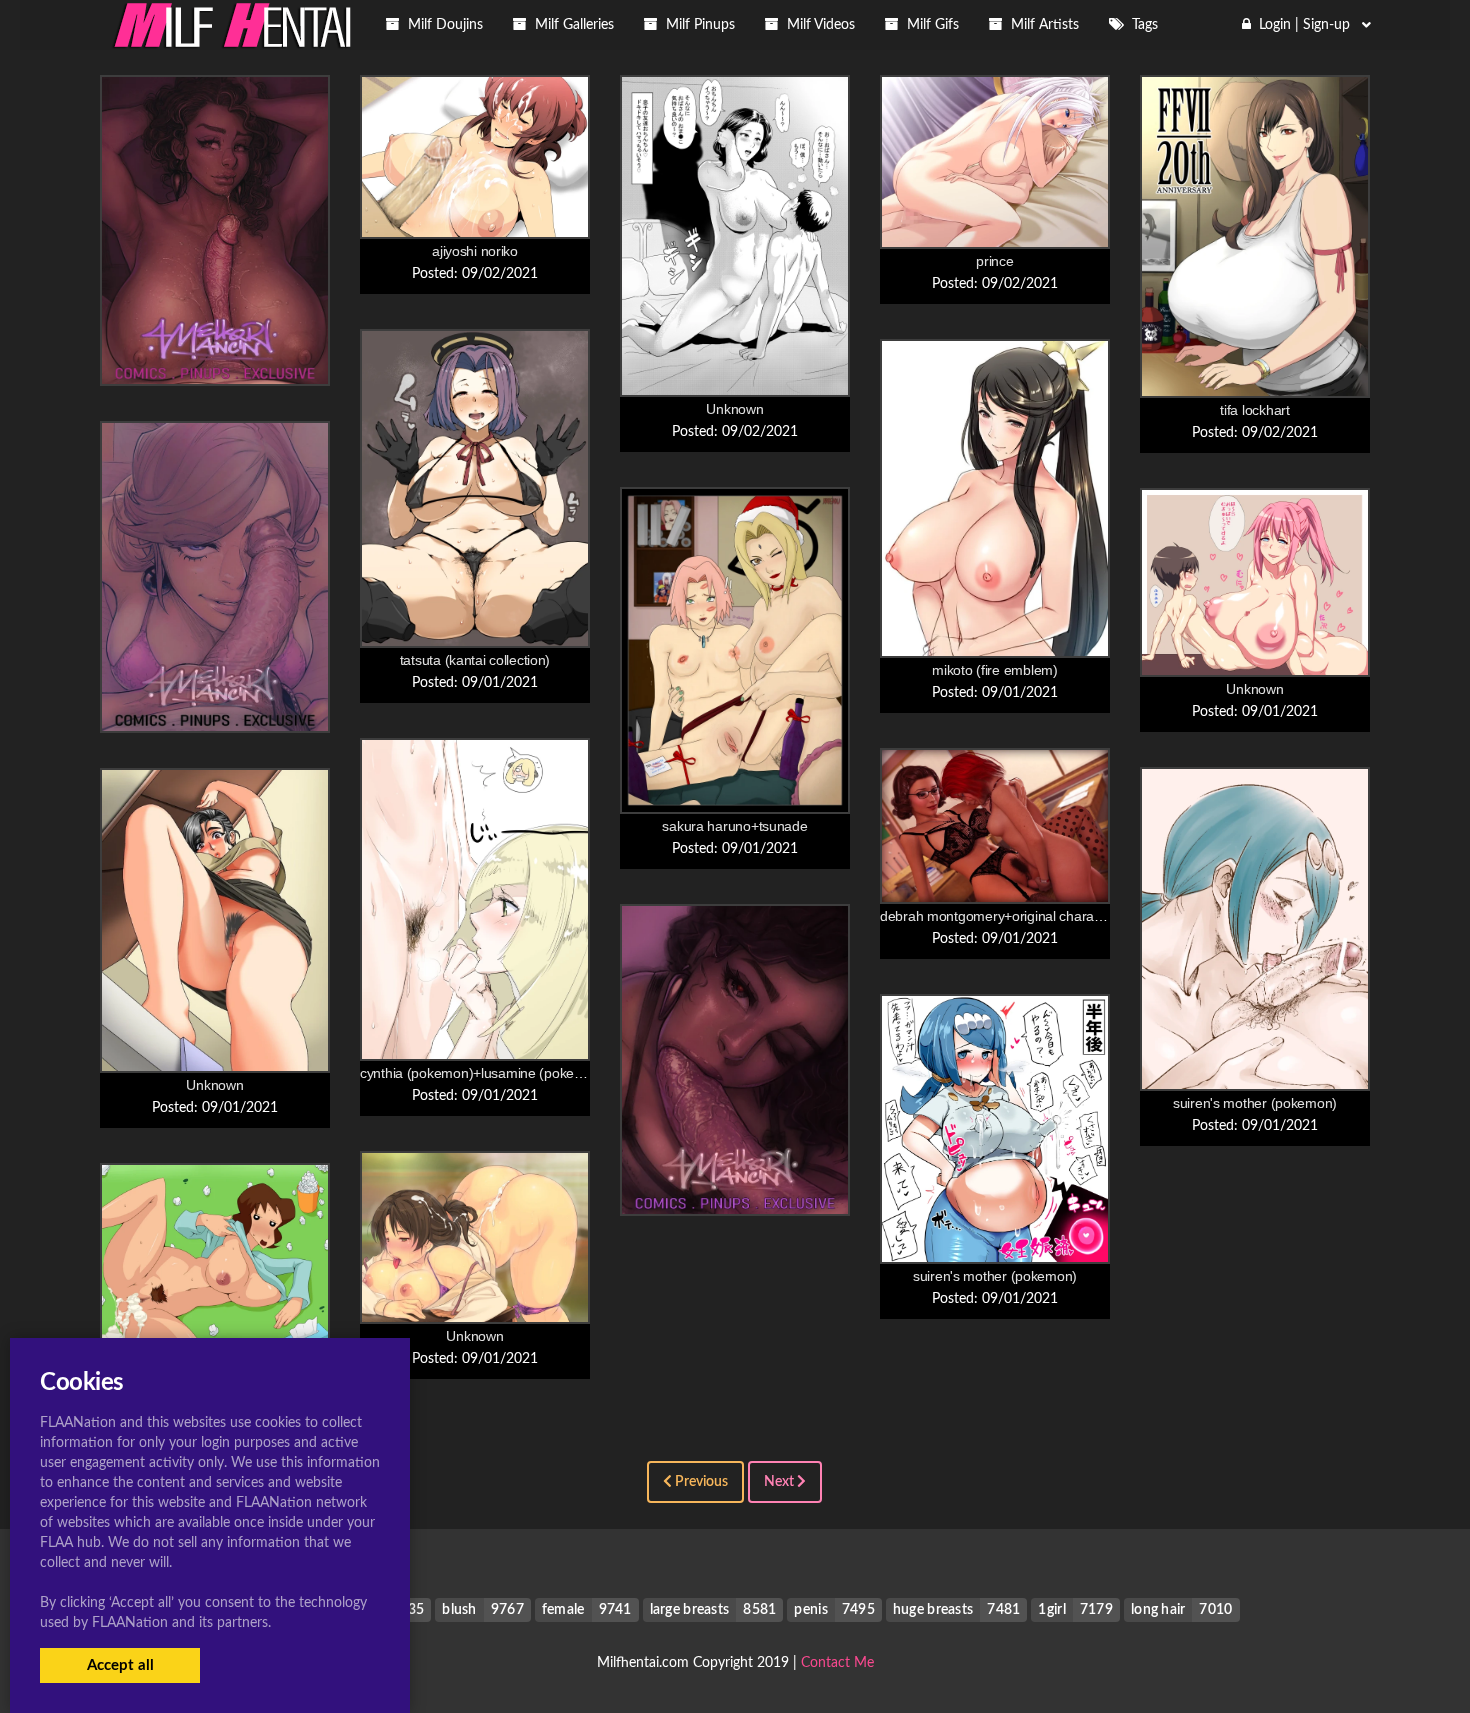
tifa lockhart (1254, 410)
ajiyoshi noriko (475, 251)
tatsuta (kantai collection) (475, 660)
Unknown (734, 409)
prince (994, 261)
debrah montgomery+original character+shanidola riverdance (1065, 916)
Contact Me (837, 1663)
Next (780, 1482)
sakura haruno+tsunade (734, 826)
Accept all (120, 1665)
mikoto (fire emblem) (994, 670)
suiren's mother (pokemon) (1255, 1103)
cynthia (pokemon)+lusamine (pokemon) (483, 1073)
